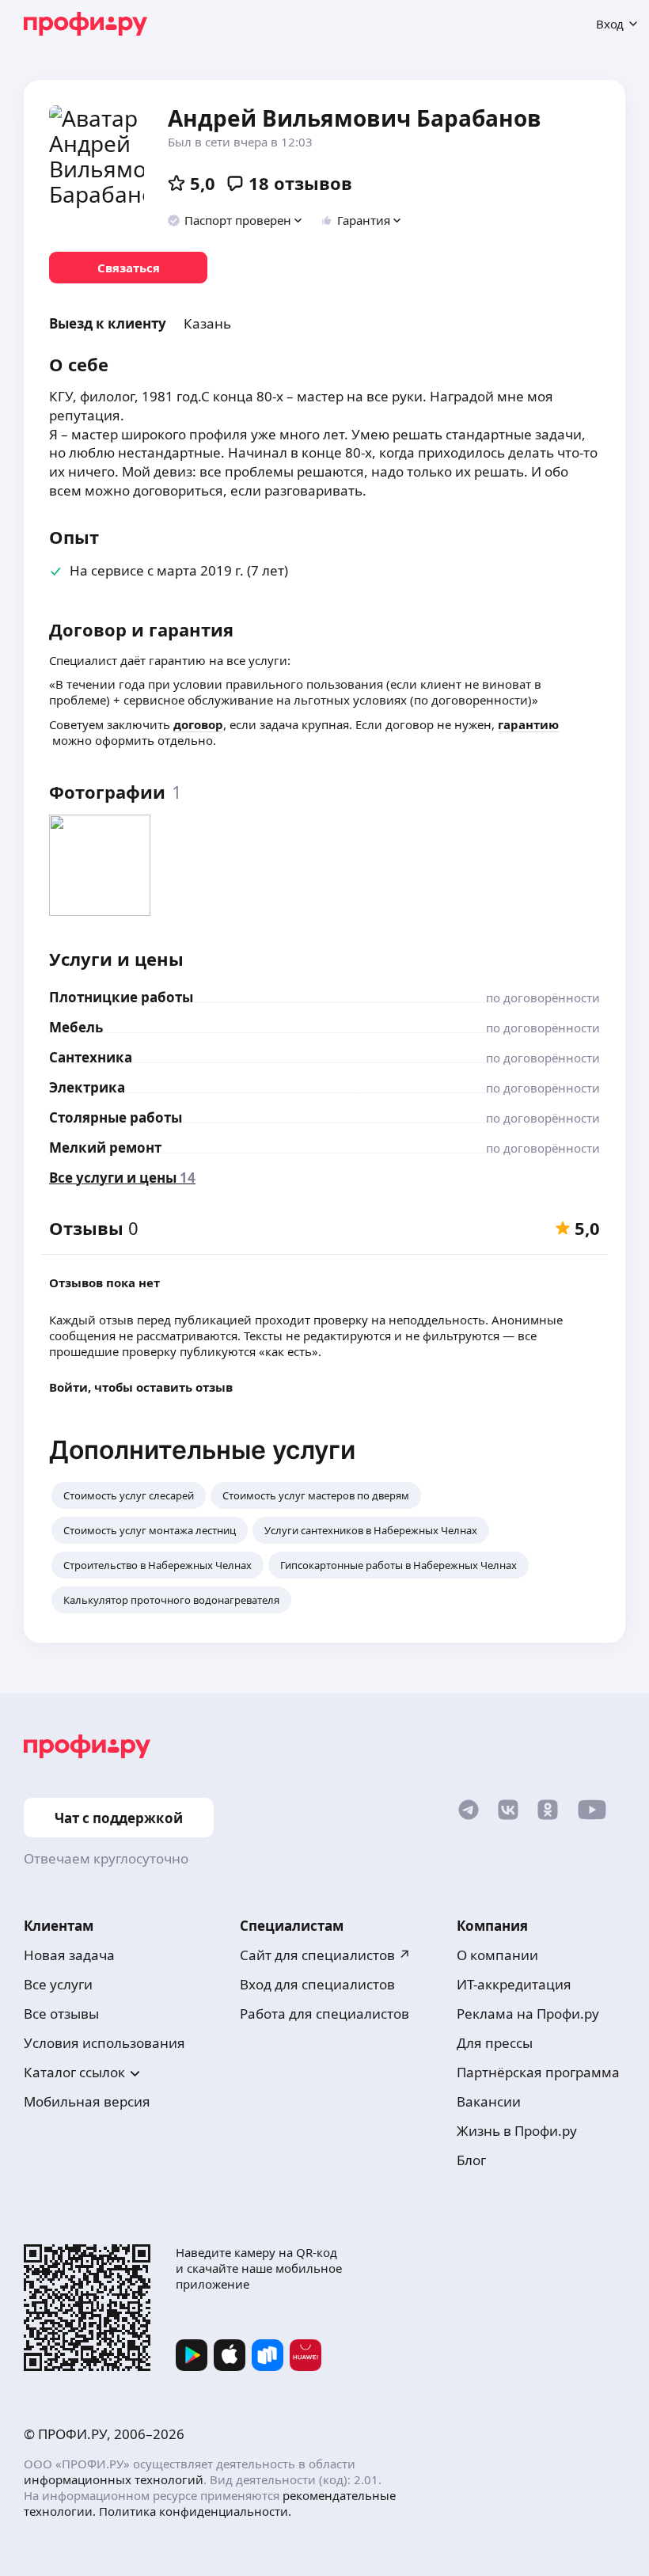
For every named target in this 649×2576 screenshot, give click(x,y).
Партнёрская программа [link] (538, 2072)
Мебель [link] (76, 1027)
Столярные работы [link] (116, 1117)
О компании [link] (497, 1955)
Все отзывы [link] (61, 2014)
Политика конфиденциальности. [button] (195, 2511)
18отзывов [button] (300, 183)
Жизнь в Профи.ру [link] (517, 2131)
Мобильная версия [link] (87, 2101)
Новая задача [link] (69, 1955)
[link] (128, 268)
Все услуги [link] (58, 1984)
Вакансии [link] (489, 2101)
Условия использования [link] (104, 2043)
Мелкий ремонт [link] (105, 1147)
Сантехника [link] (91, 1057)
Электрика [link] (87, 1087)
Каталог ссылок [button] (74, 2072)
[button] (235, 220)
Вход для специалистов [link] (317, 1984)
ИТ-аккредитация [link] (514, 1984)
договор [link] (198, 724)
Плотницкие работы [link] (121, 997)
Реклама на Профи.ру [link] (528, 2014)
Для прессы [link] (495, 2043)
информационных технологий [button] (114, 2479)
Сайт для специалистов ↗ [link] (325, 1955)
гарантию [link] (528, 724)
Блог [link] (471, 2160)
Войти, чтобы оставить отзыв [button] (141, 1387)
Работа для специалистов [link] (324, 2014)
